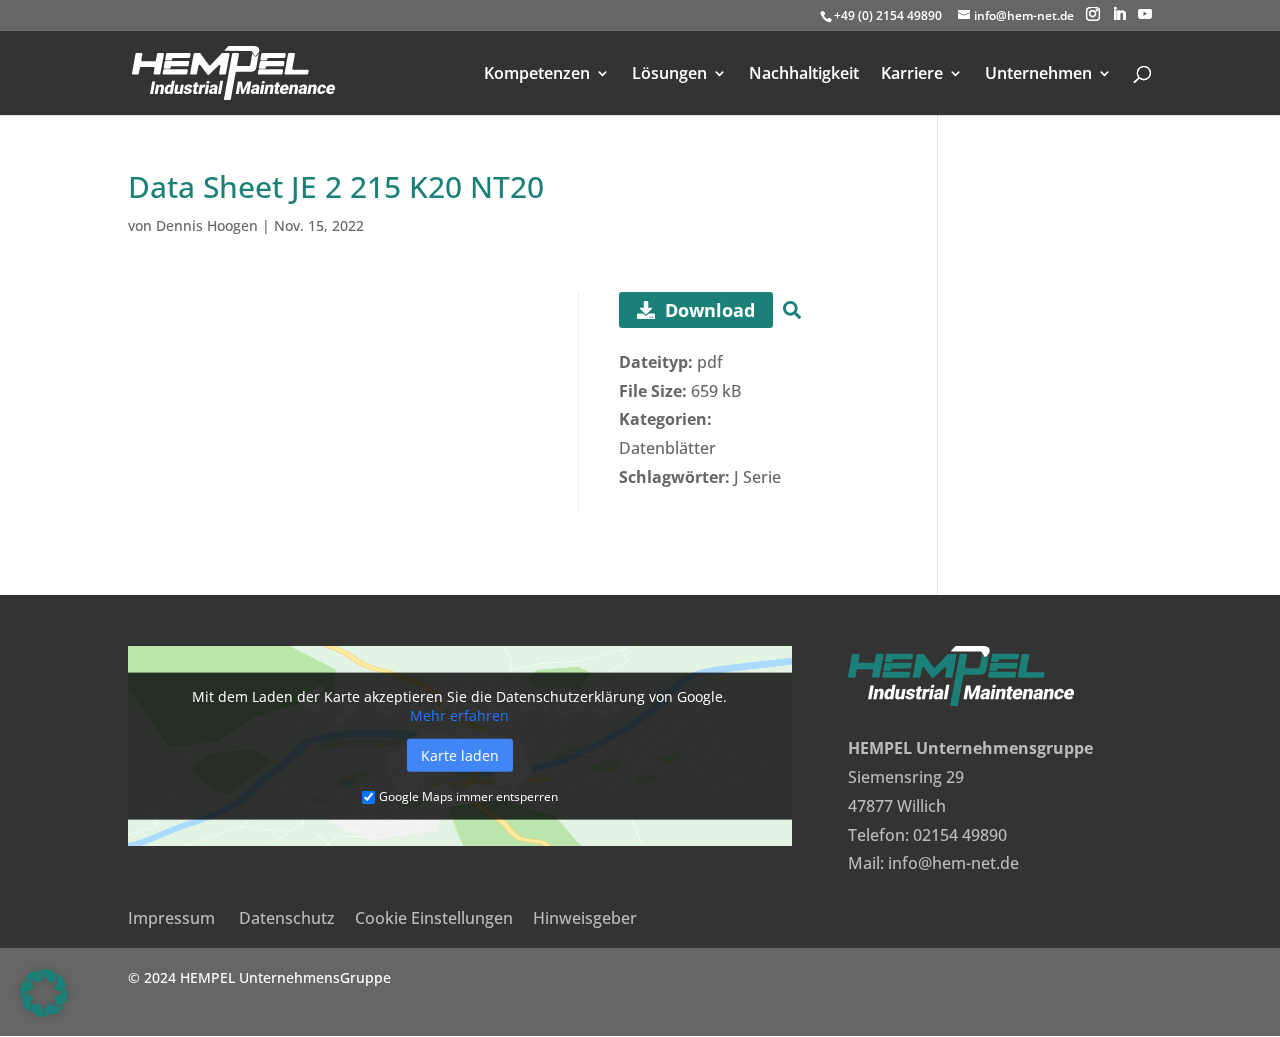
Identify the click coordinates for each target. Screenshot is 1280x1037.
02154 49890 (960, 835)
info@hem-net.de (953, 863)
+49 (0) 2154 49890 (888, 15)
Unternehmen (1038, 75)
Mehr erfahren (459, 715)
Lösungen (669, 75)
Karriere (912, 75)
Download (710, 310)
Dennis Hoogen (207, 225)
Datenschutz (287, 918)
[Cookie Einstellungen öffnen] (44, 1011)
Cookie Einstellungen (434, 918)
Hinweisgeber (585, 918)
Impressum (171, 918)
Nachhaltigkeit (804, 75)
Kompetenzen (537, 75)
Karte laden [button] (460, 755)
